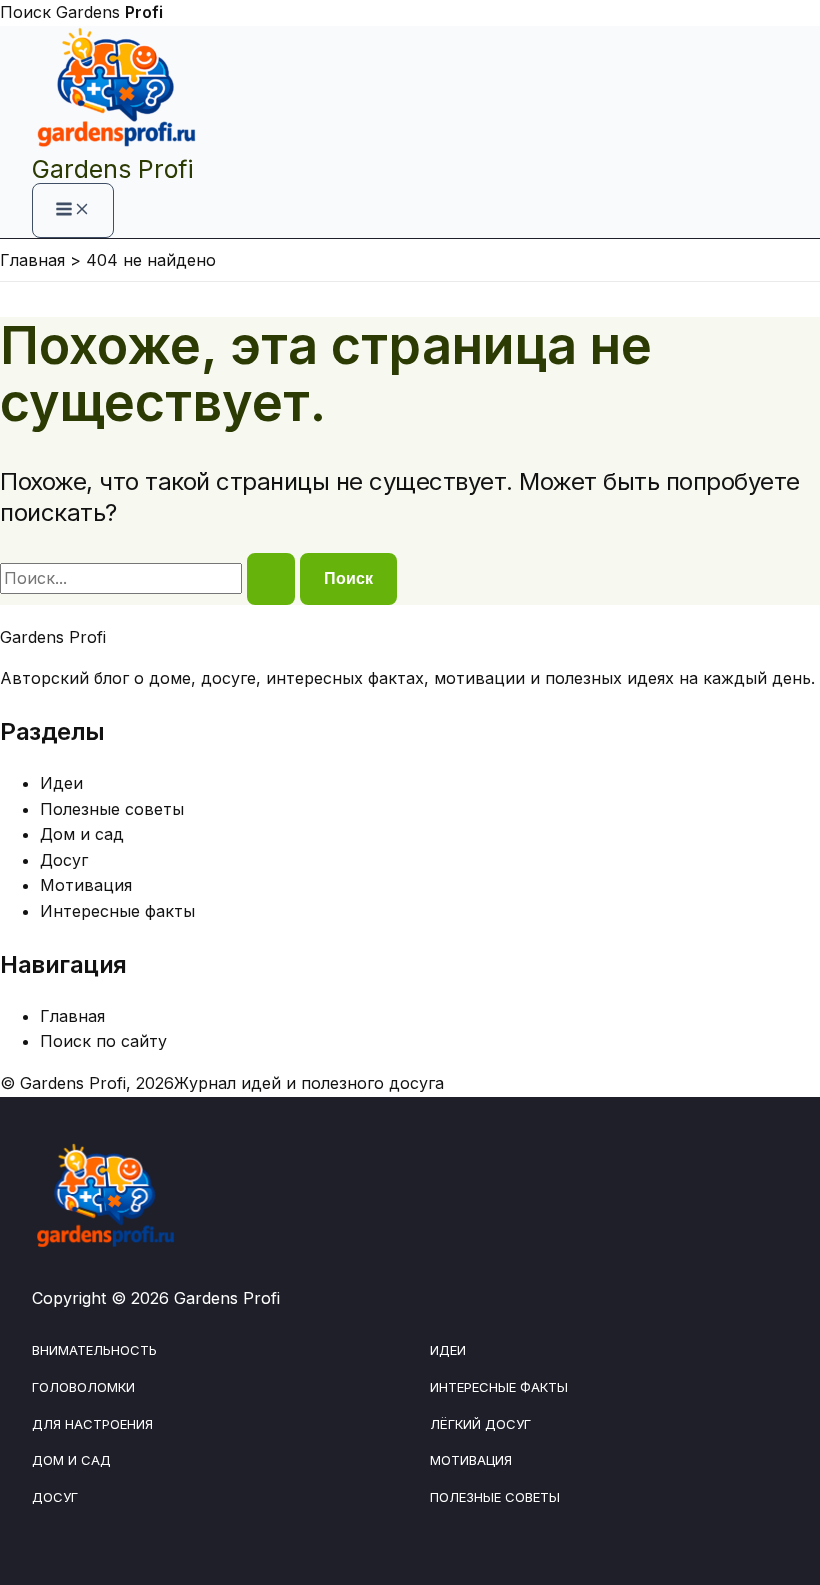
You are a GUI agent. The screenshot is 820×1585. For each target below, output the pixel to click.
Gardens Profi (112, 169)
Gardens (109, 12)
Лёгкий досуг (480, 1424)
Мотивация (86, 885)
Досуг (64, 860)
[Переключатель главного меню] (73, 210)
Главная (72, 1016)
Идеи (61, 783)
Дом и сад (82, 834)
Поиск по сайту (103, 1041)
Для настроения (92, 1424)
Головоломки (83, 1387)
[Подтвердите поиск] (271, 579)
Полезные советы (112, 809)
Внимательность (94, 1350)
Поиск (25, 12)
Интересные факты (117, 911)
